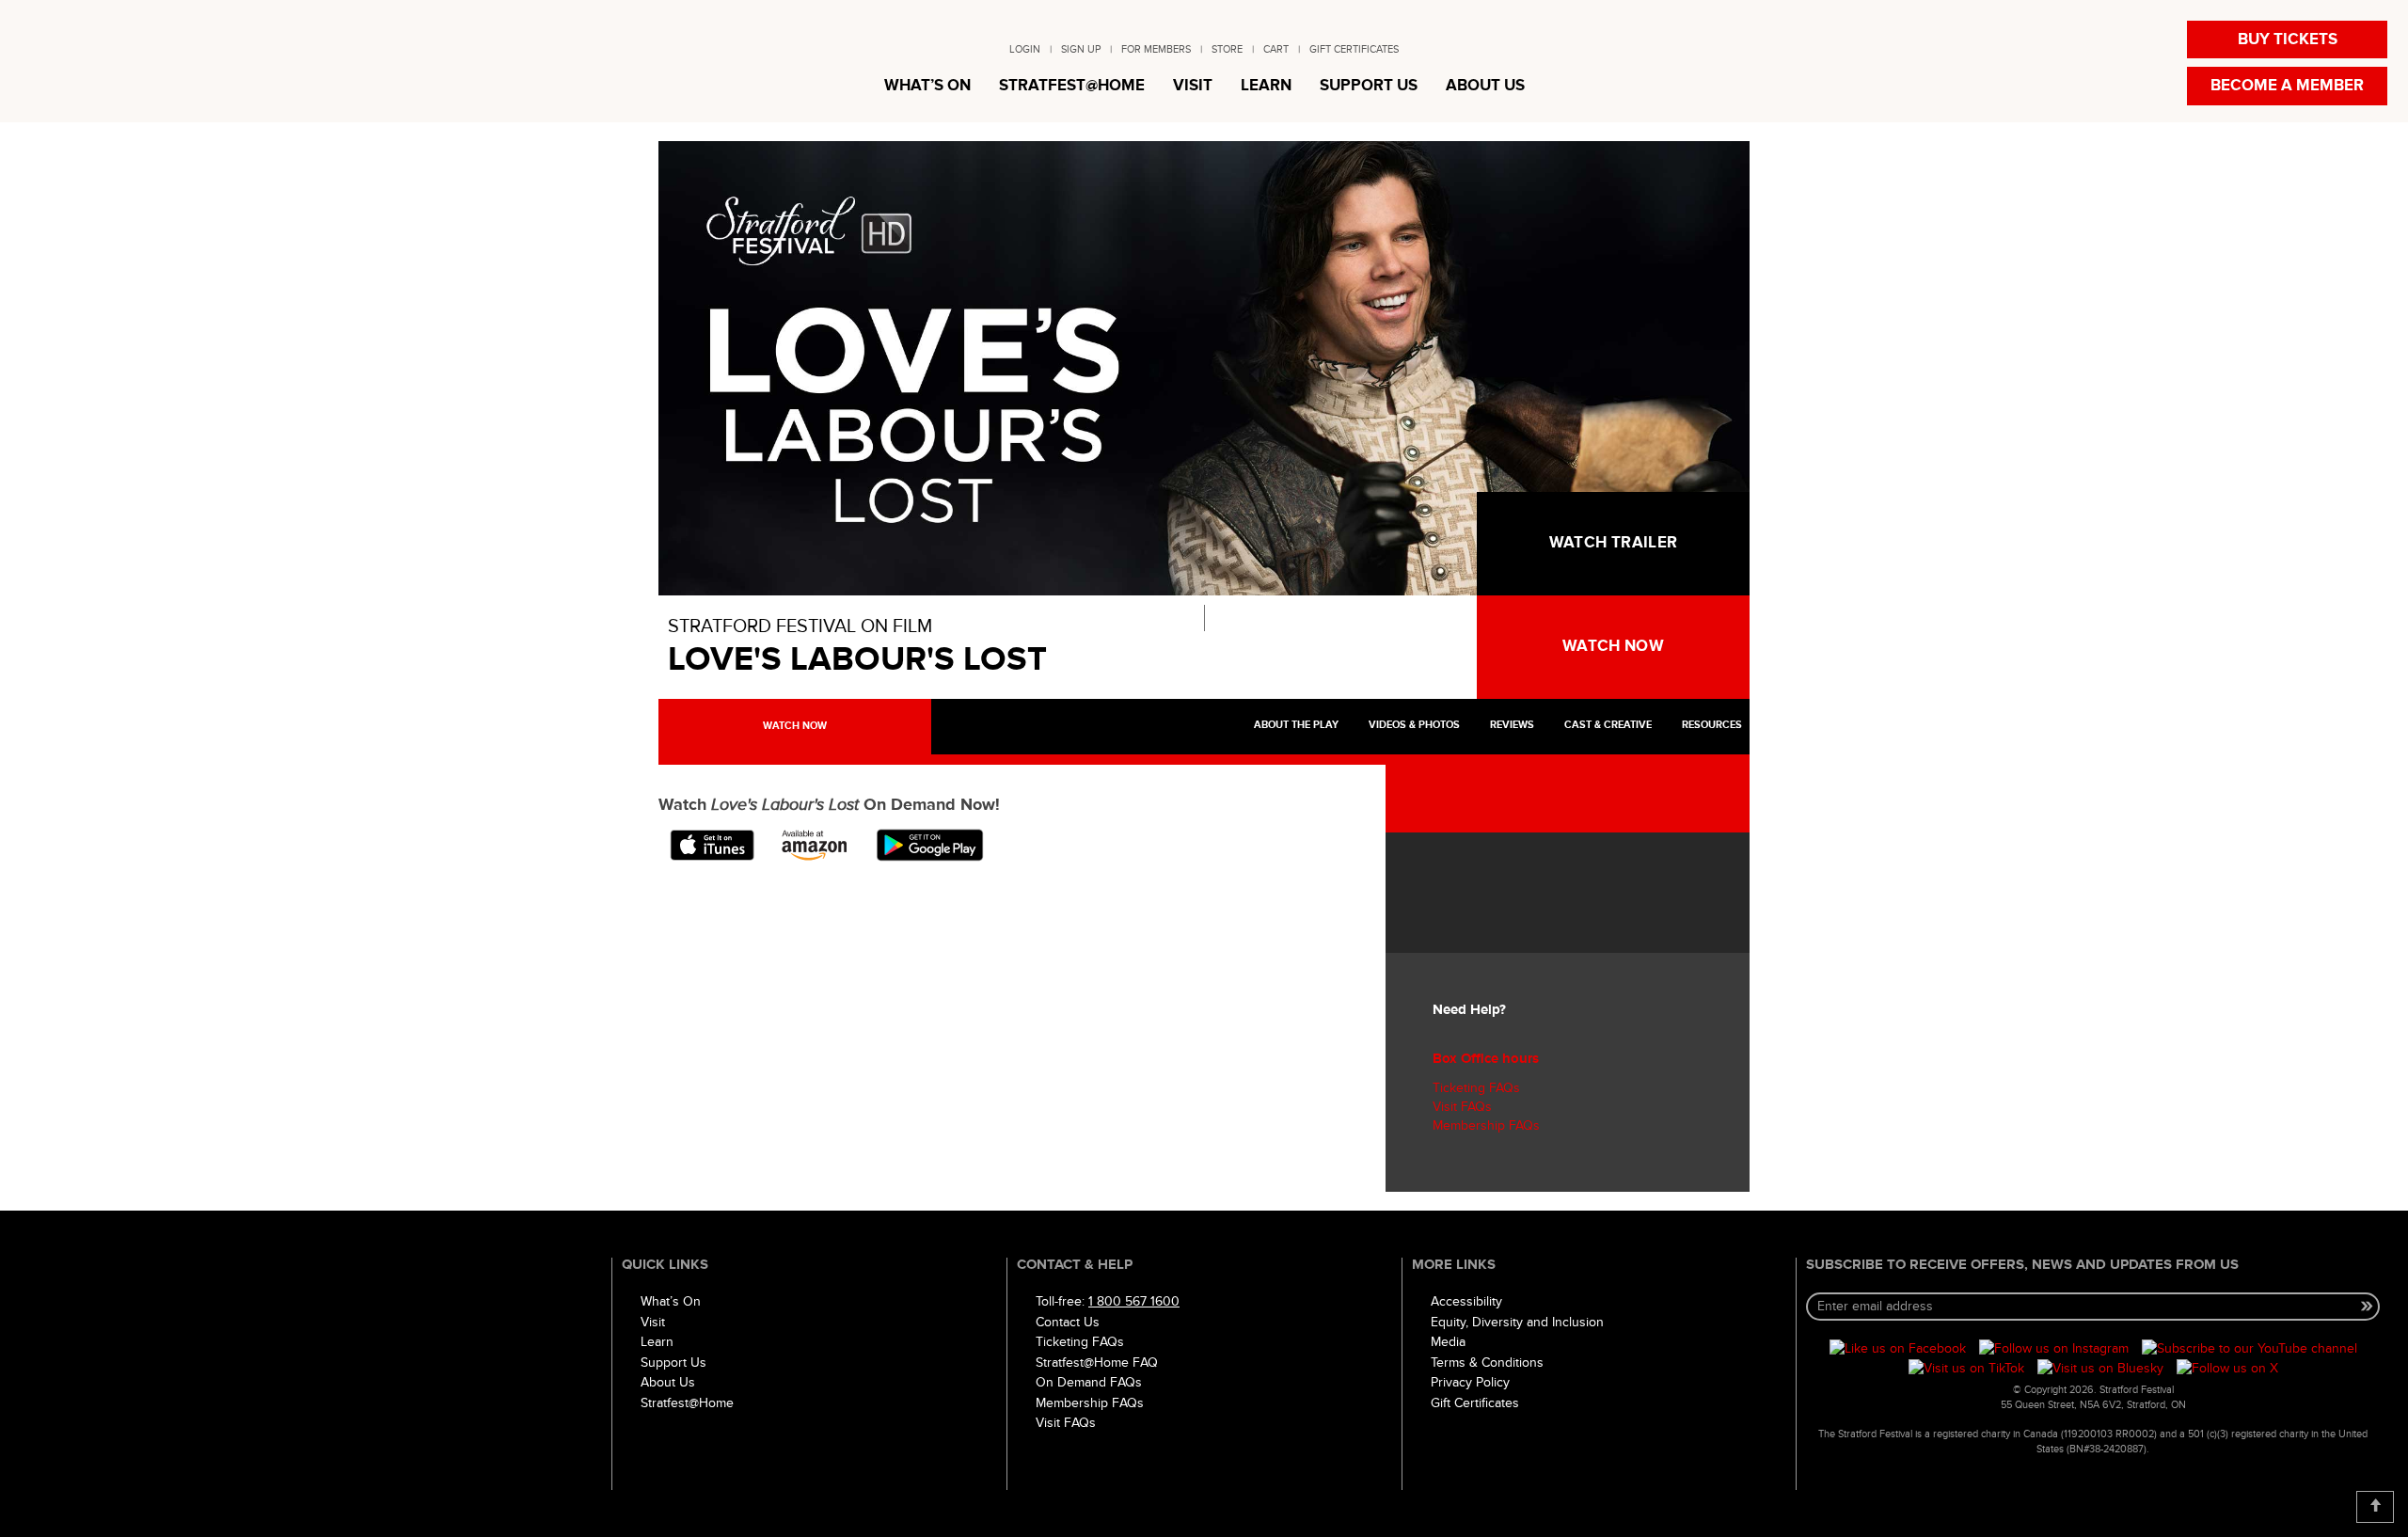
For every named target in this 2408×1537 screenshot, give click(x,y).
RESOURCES (1711, 725)
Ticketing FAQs (1476, 1088)
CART (1276, 49)
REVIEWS (1511, 725)
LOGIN (1025, 49)
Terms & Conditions (1487, 1363)
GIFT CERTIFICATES (1354, 49)
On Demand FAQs (1089, 1382)
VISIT (1193, 86)
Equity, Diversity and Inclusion (1517, 1322)
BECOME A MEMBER (2287, 86)
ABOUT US (1485, 86)
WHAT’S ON (927, 86)
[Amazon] (816, 844)
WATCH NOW (1613, 646)
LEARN (1266, 86)
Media (1448, 1342)
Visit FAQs (1462, 1107)
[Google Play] (929, 844)
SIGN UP (1081, 49)
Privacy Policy (1470, 1382)
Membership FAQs (1486, 1125)
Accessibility (1466, 1301)
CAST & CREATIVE (1607, 725)
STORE (1227, 49)
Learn (657, 1342)
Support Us (673, 1363)
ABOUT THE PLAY (1295, 725)
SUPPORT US (1369, 86)
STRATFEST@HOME (1072, 86)
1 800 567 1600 (1134, 1301)
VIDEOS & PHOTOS (1413, 725)
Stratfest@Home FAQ (1097, 1363)
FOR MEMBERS (1156, 49)
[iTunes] (713, 844)
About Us (668, 1382)
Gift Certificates (1475, 1403)
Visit (653, 1322)
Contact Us (1068, 1322)
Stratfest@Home (687, 1403)
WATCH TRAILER (1613, 543)
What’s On (671, 1301)
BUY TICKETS (2288, 40)
